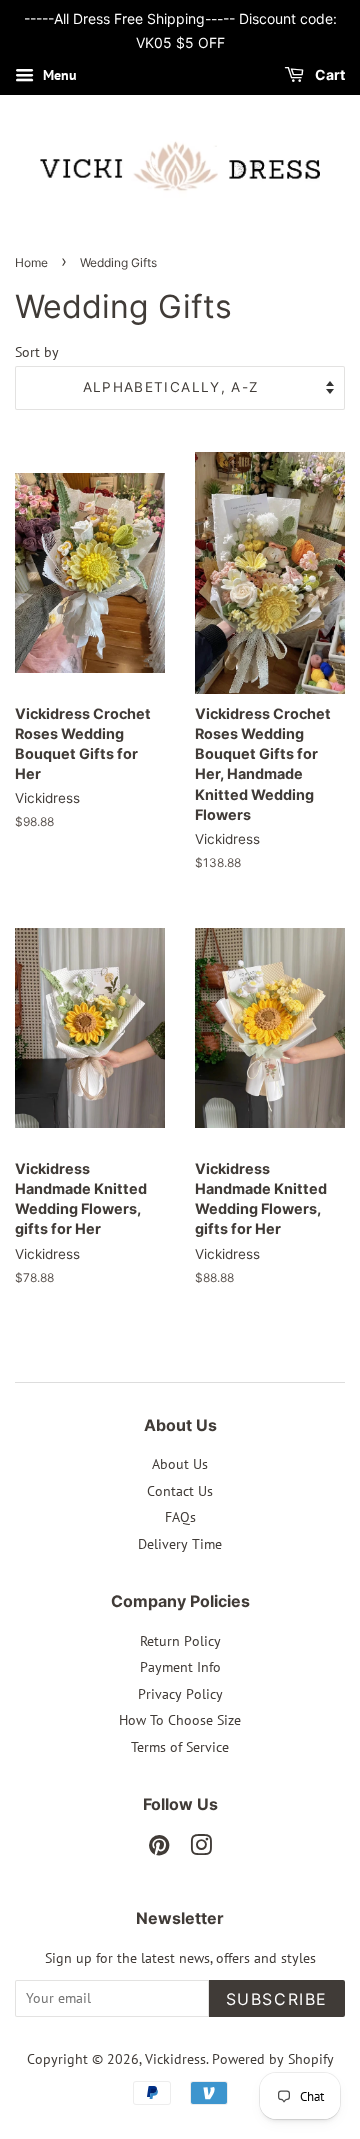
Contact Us (180, 1491)
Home (31, 262)
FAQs (180, 1517)
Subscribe (277, 1999)
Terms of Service (180, 1747)
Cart (328, 74)
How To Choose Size (180, 1720)
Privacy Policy (180, 1694)
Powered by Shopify (273, 2059)
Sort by (37, 351)
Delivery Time (180, 1544)
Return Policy (180, 1641)
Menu (58, 75)
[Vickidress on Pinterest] (159, 1849)
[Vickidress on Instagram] (201, 1849)
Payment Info (180, 1667)
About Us (180, 1464)
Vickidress (175, 2059)
